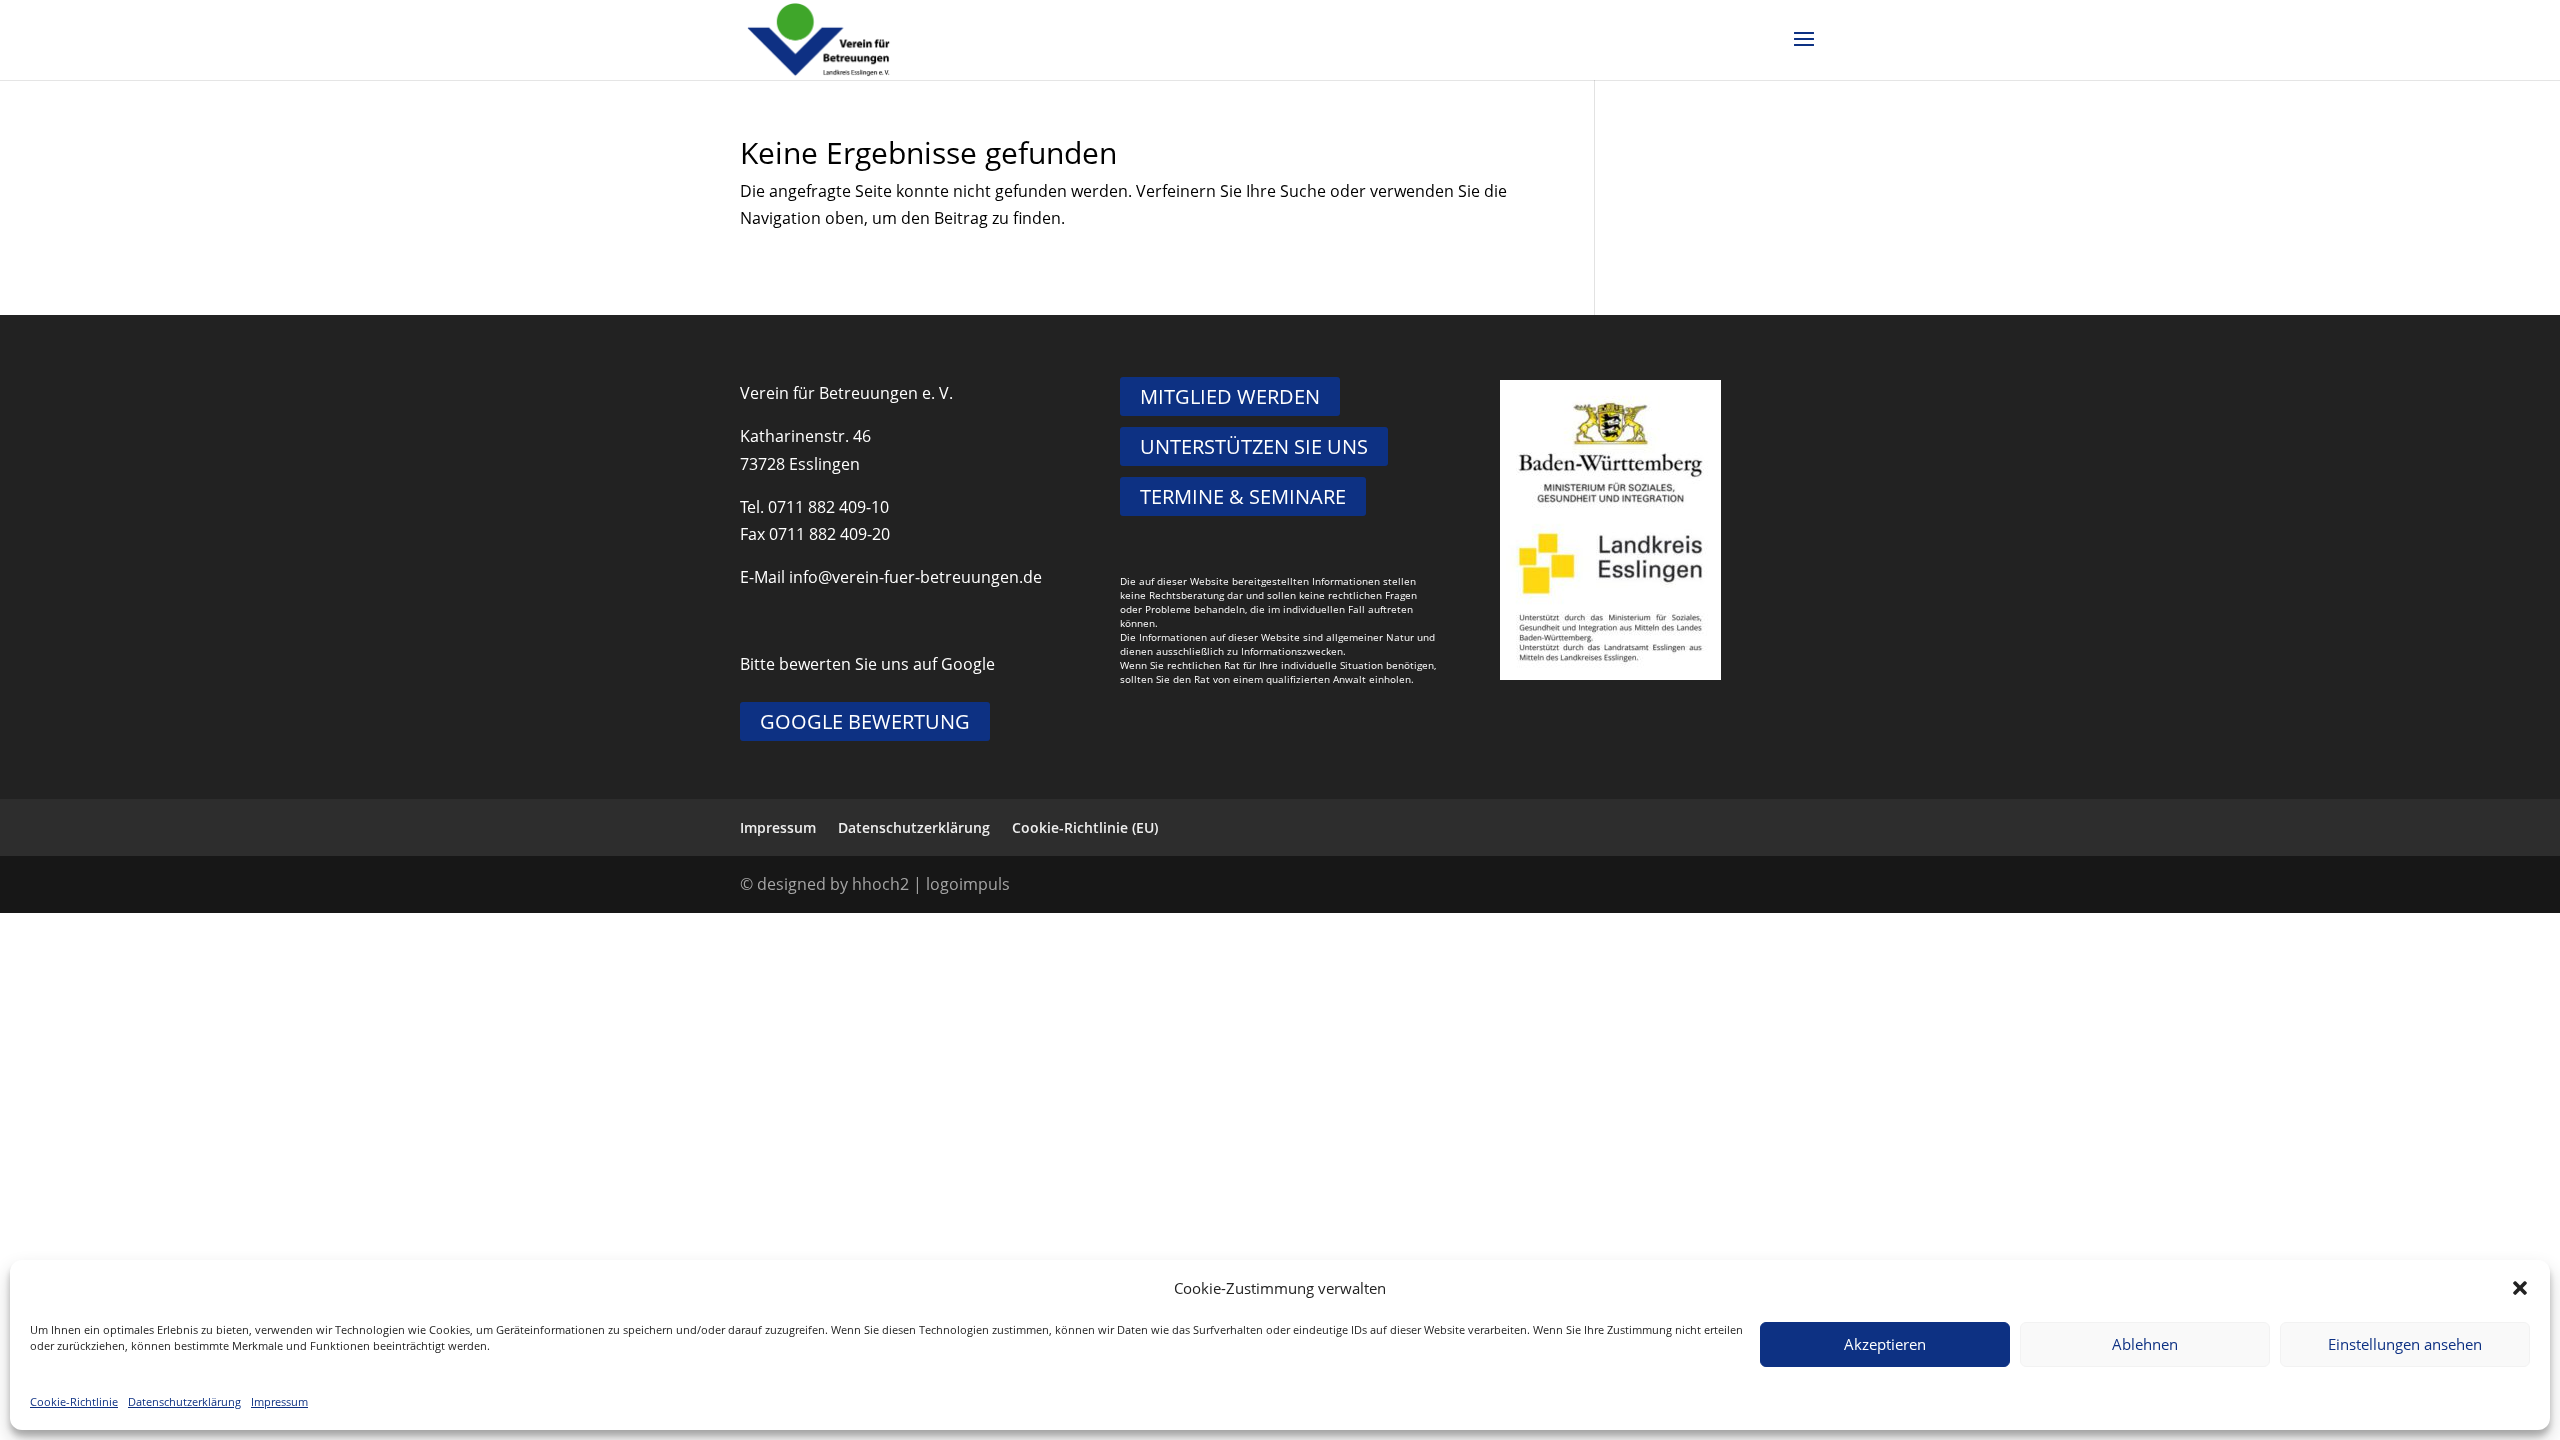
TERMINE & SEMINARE (1243, 496)
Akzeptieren (1885, 1344)
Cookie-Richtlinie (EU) (1085, 827)
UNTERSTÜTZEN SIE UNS (1254, 446)
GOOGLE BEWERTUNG (865, 721)
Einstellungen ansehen (2405, 1344)
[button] (2520, 1288)
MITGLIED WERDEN (1230, 396)
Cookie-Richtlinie (74, 1401)
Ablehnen (2145, 1344)
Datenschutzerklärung (184, 1401)
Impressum (279, 1401)
